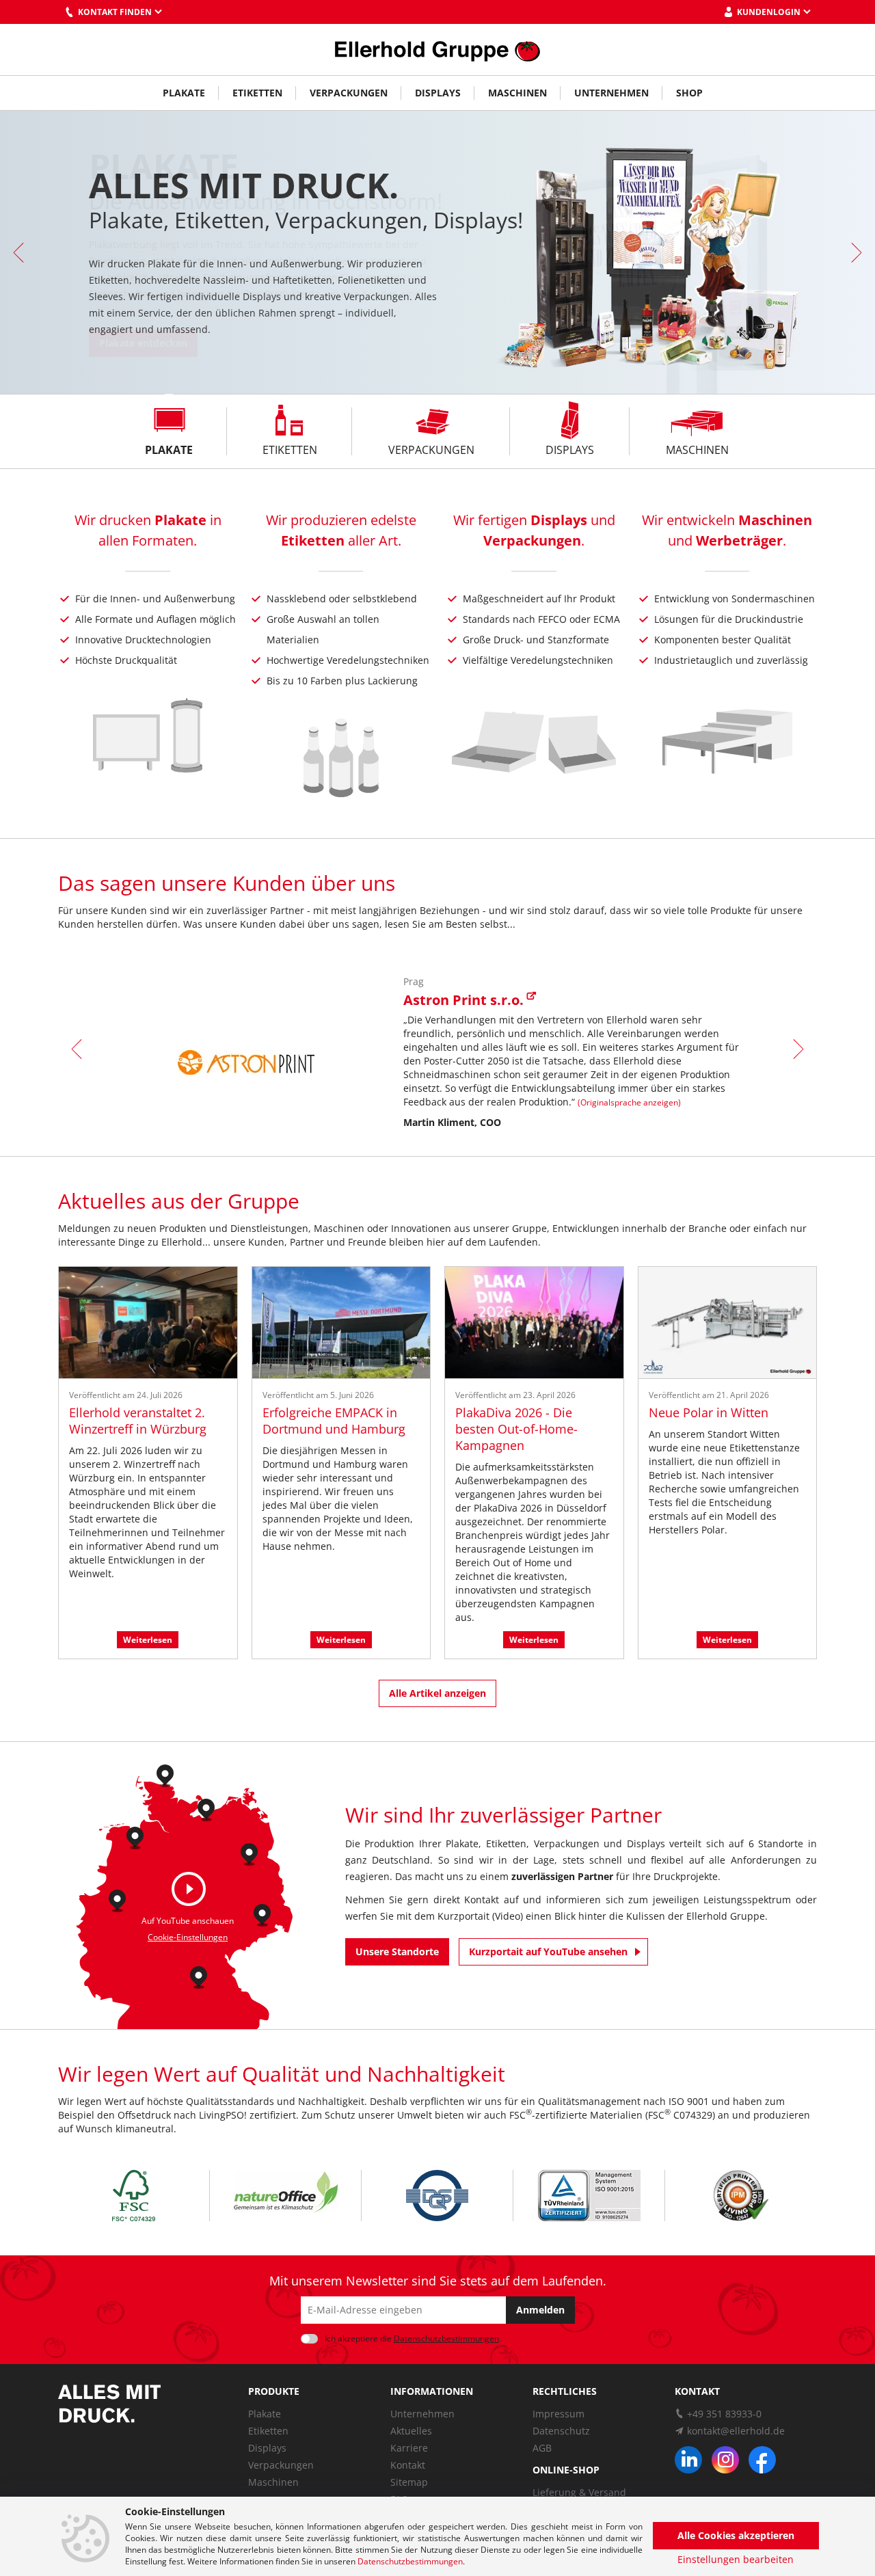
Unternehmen (611, 93)
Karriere (409, 2448)
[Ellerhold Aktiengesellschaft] (262, 1913)
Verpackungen (349, 93)
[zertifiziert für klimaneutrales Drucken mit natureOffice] (285, 2195)
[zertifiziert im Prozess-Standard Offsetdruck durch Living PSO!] (741, 2196)
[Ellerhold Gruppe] (437, 50)
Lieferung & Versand (579, 2492)
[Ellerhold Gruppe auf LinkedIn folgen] (688, 2460)
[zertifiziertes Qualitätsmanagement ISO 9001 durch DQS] (437, 2196)
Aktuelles (411, 2431)
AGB (542, 2448)
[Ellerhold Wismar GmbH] (206, 1807)
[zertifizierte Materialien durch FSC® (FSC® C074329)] (134, 2196)
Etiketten (257, 93)
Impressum (558, 2414)
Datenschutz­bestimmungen (446, 2338)
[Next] (854, 252)
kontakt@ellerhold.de (736, 2431)
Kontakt (408, 2465)
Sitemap (409, 2482)
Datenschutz (561, 2431)
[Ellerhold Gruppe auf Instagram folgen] (725, 2460)
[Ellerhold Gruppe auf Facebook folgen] (762, 2460)
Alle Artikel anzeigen (437, 1693)
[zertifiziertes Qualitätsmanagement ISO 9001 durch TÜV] (589, 2196)
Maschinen (517, 93)
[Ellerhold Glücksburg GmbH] (165, 1773)
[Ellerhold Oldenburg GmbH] (135, 1835)
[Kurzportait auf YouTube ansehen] (189, 1889)
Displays (438, 93)
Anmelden (540, 2310)
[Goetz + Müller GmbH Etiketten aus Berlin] (249, 1852)
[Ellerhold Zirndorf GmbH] (199, 1975)
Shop (689, 93)
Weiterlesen (148, 1640)
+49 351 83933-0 (724, 2414)
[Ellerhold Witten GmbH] (117, 1898)
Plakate (184, 93)
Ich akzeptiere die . (413, 2338)
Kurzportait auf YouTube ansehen (548, 1951)
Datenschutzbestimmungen (410, 2561)
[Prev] (21, 252)
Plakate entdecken (143, 343)
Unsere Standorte (397, 1951)
